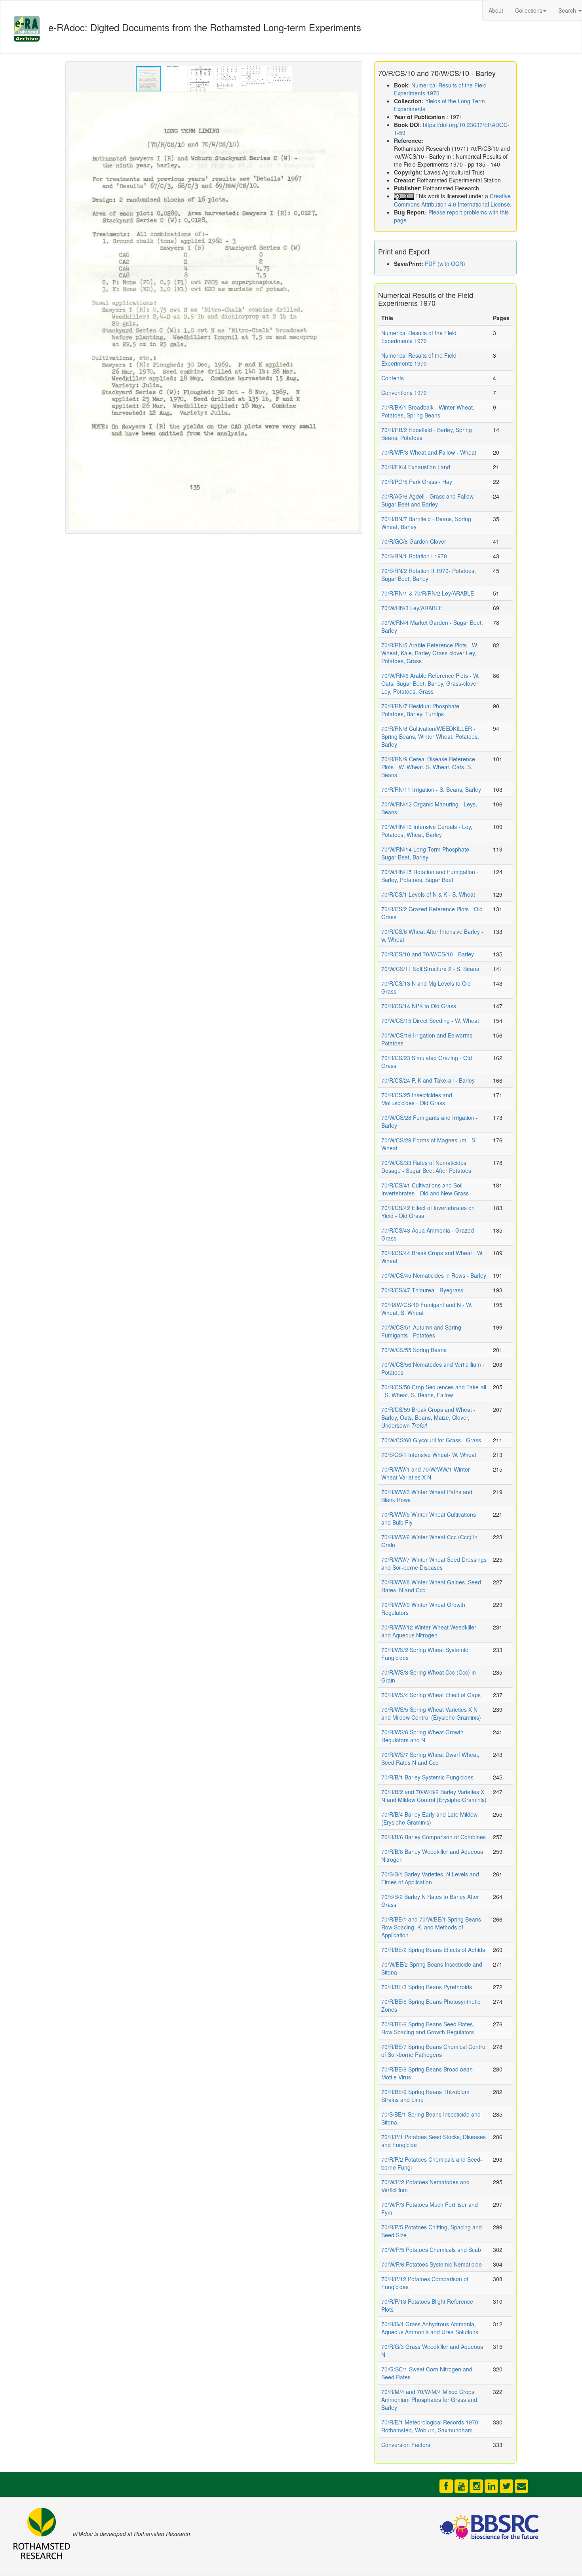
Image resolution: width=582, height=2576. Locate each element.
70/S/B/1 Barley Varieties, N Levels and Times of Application (430, 1878)
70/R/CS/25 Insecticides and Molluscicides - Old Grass (417, 1099)
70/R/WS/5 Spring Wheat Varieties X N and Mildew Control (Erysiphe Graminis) (431, 1713)
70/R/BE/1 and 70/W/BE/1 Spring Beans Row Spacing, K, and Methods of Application (431, 1927)
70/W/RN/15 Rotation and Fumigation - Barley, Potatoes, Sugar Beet (430, 876)
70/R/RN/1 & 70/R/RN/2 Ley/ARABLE (428, 593)
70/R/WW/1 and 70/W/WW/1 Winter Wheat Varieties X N (426, 1473)
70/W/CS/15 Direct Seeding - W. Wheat (430, 1021)
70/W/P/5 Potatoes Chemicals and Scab (431, 2250)
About (496, 10)
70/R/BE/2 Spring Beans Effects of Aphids (433, 1950)
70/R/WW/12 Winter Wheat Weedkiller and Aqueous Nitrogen (429, 1631)
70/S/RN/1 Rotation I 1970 (414, 556)
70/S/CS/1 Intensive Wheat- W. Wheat (429, 1455)
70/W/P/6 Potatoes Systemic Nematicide (432, 2264)
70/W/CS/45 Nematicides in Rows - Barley (434, 1275)
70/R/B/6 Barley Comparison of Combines (434, 1837)
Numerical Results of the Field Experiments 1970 (419, 337)
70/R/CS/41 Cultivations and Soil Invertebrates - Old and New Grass (425, 1189)
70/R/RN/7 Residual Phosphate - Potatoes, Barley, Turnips (422, 710)
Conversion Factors (406, 2445)
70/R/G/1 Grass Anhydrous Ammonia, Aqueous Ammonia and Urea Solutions (430, 2328)
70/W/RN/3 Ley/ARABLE (412, 608)
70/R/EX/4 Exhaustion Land (416, 467)
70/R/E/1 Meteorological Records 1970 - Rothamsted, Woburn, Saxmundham (432, 2426)
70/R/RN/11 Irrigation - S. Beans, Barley (431, 789)
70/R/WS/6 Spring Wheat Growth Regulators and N (422, 1736)
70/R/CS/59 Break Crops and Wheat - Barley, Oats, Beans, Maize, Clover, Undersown (428, 1417)
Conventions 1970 (404, 393)
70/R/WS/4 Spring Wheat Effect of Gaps (431, 1695)
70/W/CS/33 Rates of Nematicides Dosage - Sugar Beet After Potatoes (426, 1167)
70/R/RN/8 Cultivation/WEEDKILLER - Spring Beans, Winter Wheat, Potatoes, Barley (430, 736)
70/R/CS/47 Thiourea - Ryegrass (422, 1290)
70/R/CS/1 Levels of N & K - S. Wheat (428, 894)
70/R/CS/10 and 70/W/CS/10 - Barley (428, 954)
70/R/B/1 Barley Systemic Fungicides (427, 1777)
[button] (175, 79)
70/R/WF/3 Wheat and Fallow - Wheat (429, 452)
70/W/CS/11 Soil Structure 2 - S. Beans (430, 969)
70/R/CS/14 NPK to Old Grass (419, 1006)
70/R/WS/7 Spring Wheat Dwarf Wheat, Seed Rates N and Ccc (430, 1758)
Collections (529, 10)
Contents (393, 378)
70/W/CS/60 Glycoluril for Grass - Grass (431, 1440)
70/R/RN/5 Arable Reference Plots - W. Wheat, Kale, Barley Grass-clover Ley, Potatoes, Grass (430, 653)
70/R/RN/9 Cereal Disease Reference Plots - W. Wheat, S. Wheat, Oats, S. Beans (428, 767)
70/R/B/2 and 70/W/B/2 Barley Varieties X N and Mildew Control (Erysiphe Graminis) (434, 1796)
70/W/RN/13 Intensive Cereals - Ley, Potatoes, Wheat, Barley (427, 831)
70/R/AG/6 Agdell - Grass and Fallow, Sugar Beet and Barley (428, 500)
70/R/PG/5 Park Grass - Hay (417, 482)
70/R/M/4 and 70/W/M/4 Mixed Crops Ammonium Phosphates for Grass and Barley (429, 2400)
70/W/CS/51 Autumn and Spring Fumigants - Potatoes (421, 1331)
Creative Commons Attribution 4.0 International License (452, 200)
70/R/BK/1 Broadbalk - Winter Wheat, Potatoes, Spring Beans (428, 411)
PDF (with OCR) (445, 264)
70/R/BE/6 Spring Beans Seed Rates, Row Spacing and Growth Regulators (428, 2028)
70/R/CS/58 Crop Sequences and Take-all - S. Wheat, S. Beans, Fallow (434, 1391)
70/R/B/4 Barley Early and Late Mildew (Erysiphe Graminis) (429, 1818)
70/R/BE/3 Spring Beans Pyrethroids (427, 1987)
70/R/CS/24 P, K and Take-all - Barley (428, 1080)
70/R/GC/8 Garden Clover (414, 541)
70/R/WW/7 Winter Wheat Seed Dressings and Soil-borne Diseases (434, 1563)
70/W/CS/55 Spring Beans (414, 1350)
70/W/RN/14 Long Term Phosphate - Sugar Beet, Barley (427, 853)
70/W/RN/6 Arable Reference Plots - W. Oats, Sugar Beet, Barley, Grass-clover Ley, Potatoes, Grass (430, 683)
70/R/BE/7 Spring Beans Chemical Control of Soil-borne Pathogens (434, 2051)
